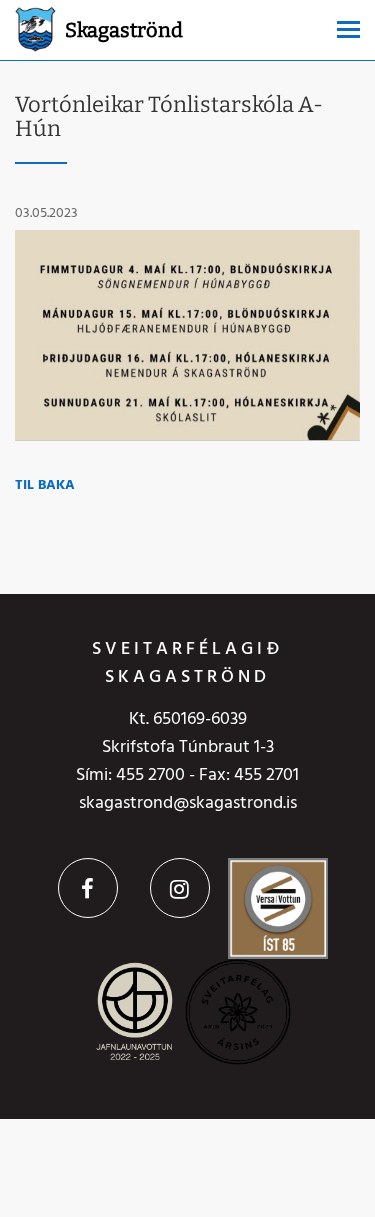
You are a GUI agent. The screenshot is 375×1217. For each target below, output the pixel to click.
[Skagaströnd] (35, 27)
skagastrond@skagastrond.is (188, 803)
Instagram (180, 888)
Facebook (88, 888)
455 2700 (150, 775)
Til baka (45, 485)
